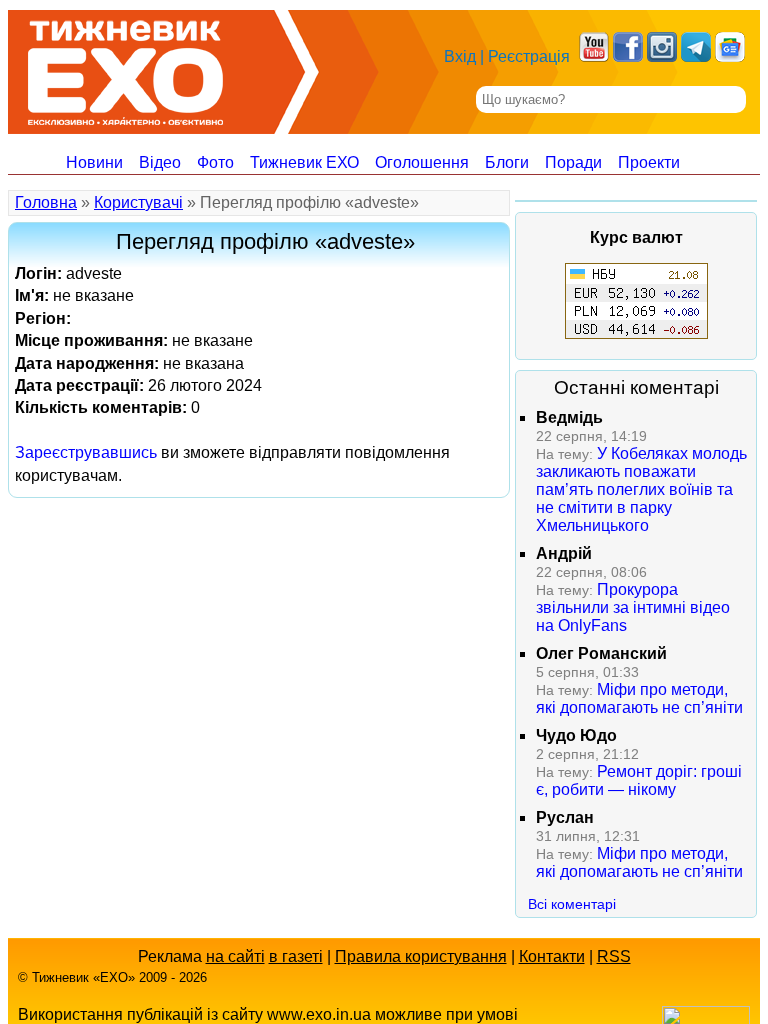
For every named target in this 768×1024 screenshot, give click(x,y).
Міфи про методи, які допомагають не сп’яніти (639, 698)
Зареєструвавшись (86, 452)
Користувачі (138, 202)
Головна (46, 202)
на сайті (235, 956)
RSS (614, 956)
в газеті (296, 956)
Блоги (507, 162)
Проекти (649, 162)
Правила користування (421, 956)
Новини (94, 162)
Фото (215, 162)
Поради (573, 162)
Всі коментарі (572, 904)
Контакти (552, 956)
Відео (160, 162)
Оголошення (422, 162)
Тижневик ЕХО (304, 162)
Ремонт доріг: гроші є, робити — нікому (639, 780)
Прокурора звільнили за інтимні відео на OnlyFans (633, 607)
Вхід (460, 56)
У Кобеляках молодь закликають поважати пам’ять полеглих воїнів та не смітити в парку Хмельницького (641, 489)
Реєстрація (529, 56)
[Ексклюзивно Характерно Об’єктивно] (125, 67)
